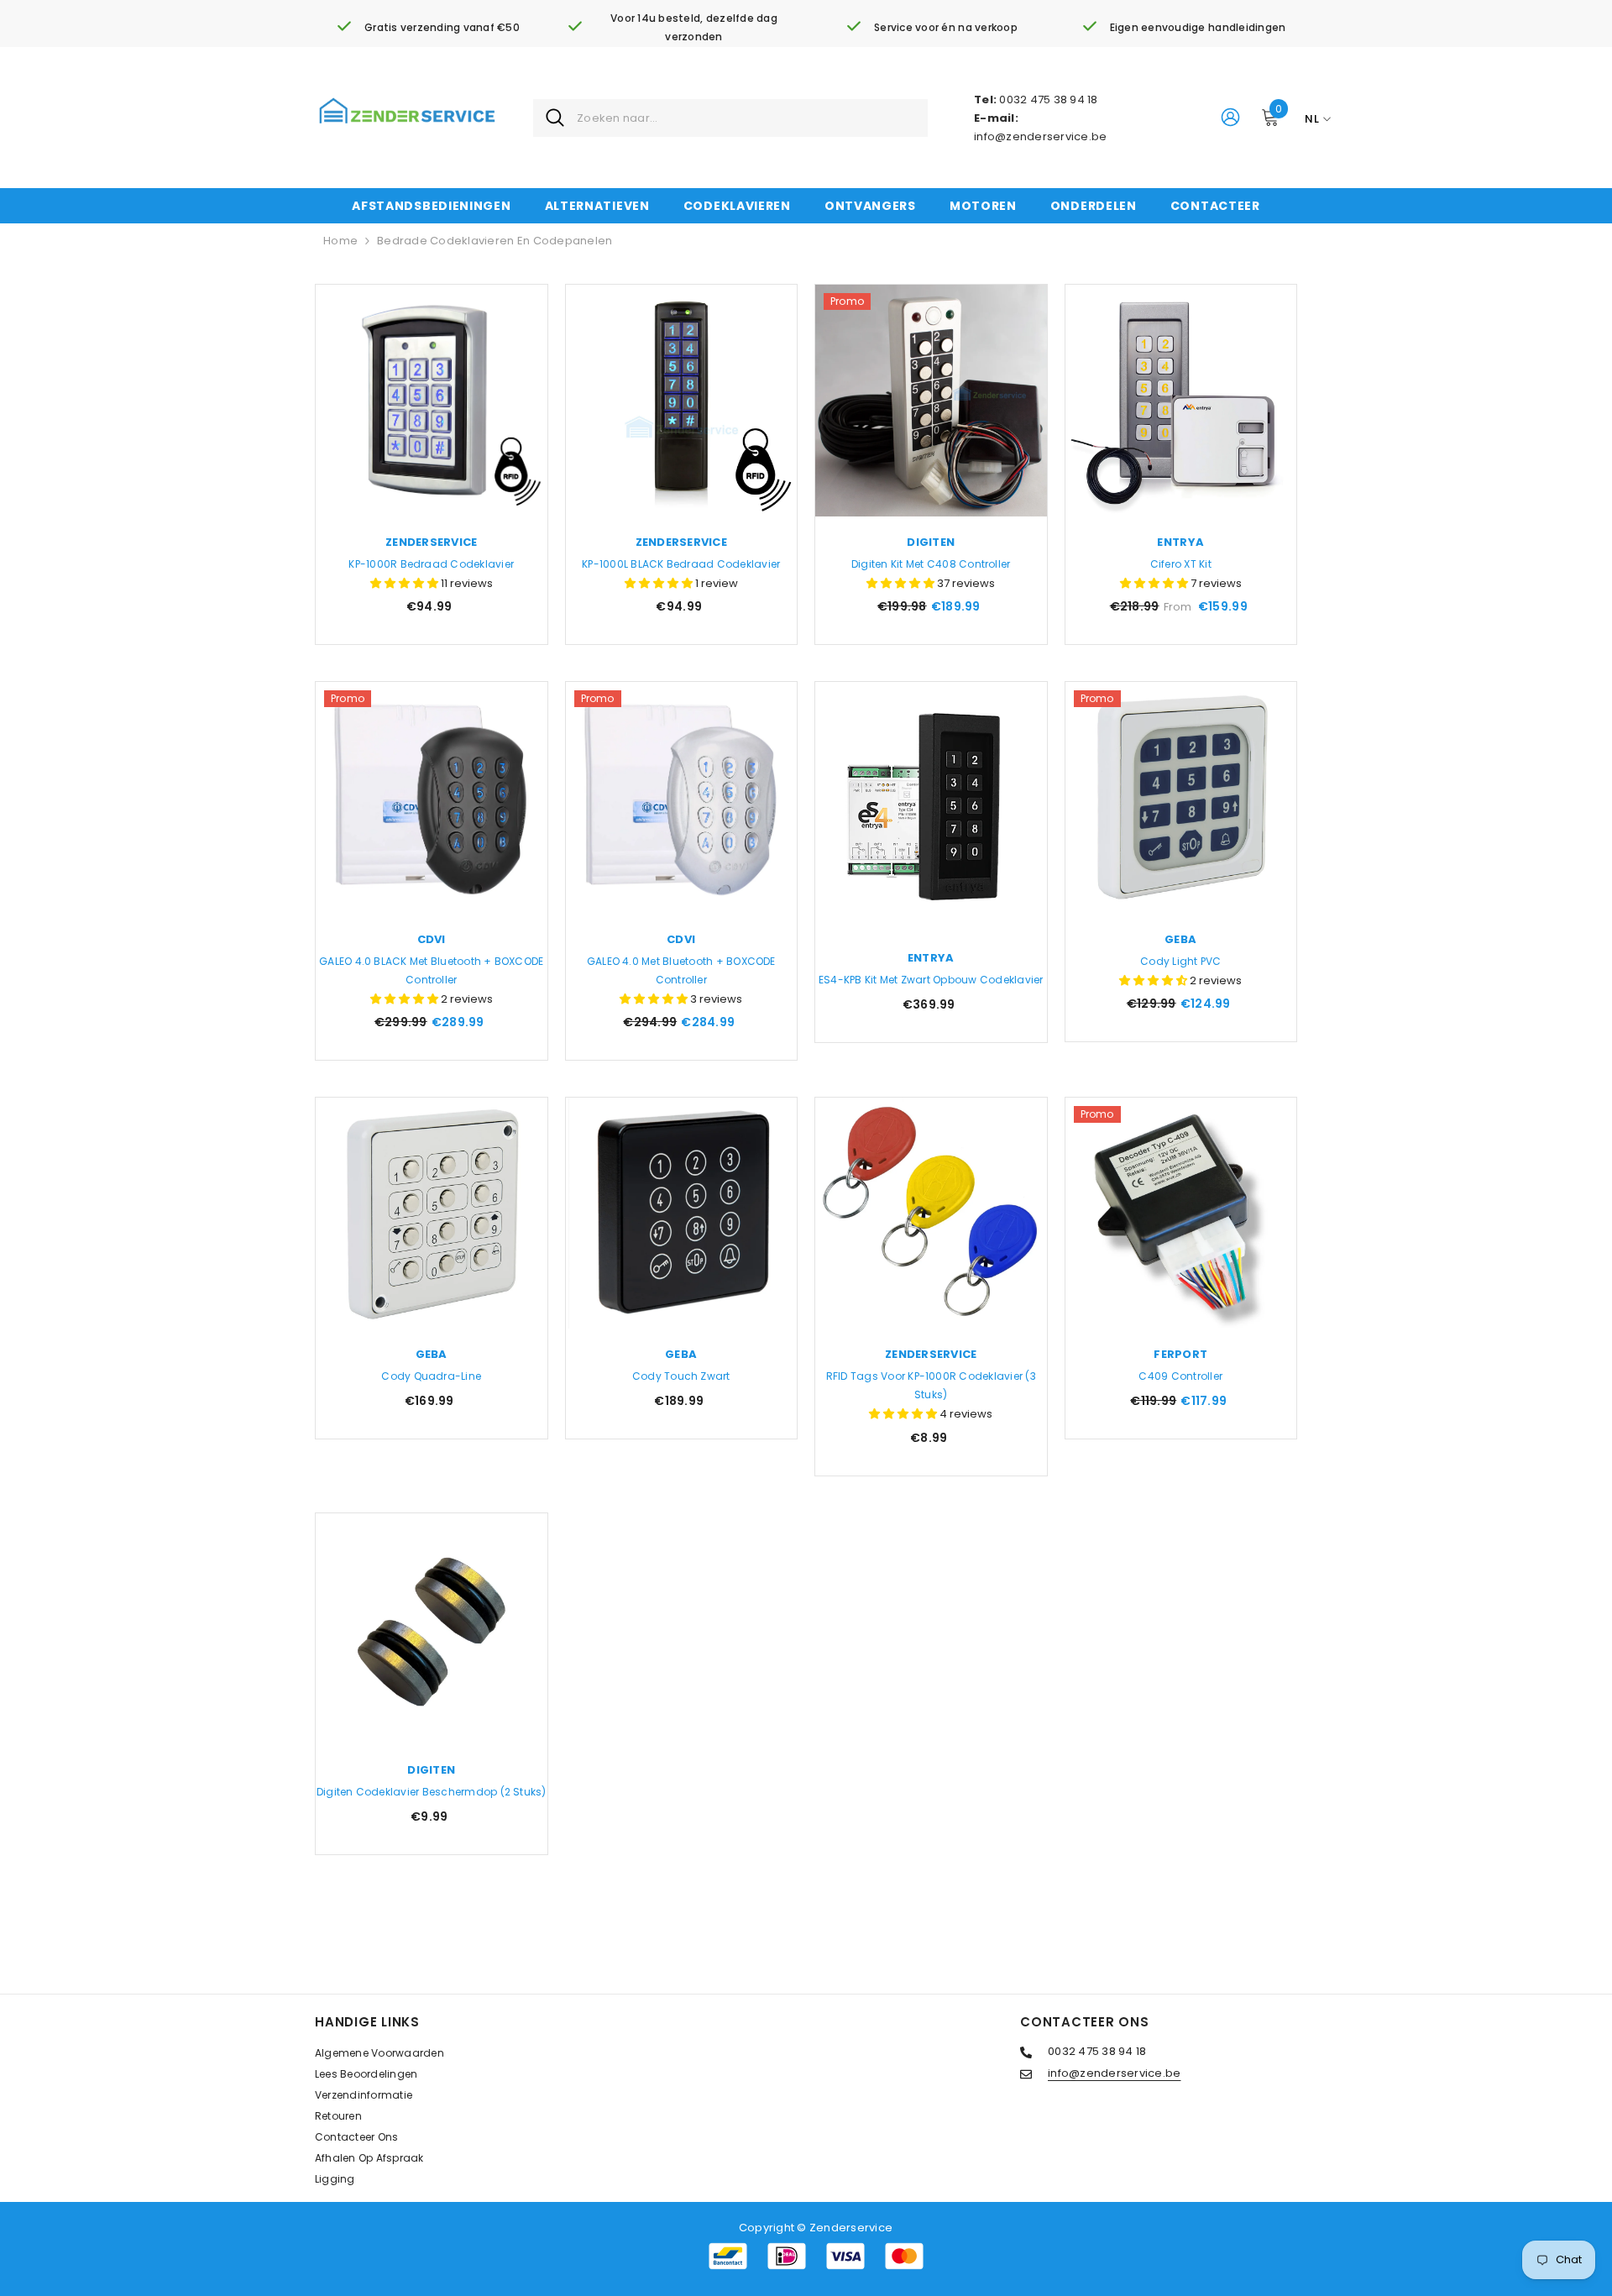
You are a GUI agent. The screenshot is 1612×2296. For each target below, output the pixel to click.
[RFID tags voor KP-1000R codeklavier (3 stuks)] (931, 1214)
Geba (1180, 939)
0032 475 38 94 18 (1048, 100)
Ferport (1180, 1354)
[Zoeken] (730, 118)
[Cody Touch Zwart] (682, 1214)
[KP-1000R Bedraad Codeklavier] (432, 401)
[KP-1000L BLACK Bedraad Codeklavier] (682, 401)
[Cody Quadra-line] (432, 1214)
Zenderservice (431, 542)
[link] (428, 28)
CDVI (432, 939)
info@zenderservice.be (1040, 136)
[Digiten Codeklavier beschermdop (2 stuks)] (432, 1629)
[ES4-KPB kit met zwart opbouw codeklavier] (931, 807)
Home (340, 241)
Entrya (1180, 542)
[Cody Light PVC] (1181, 798)
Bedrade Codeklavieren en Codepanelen (495, 241)
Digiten (931, 542)
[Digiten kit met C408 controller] (931, 401)
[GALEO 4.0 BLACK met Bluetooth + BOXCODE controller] (432, 798)
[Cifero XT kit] (1181, 401)
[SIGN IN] (1230, 116)
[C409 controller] (1181, 1214)
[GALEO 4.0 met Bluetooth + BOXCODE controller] (682, 798)
